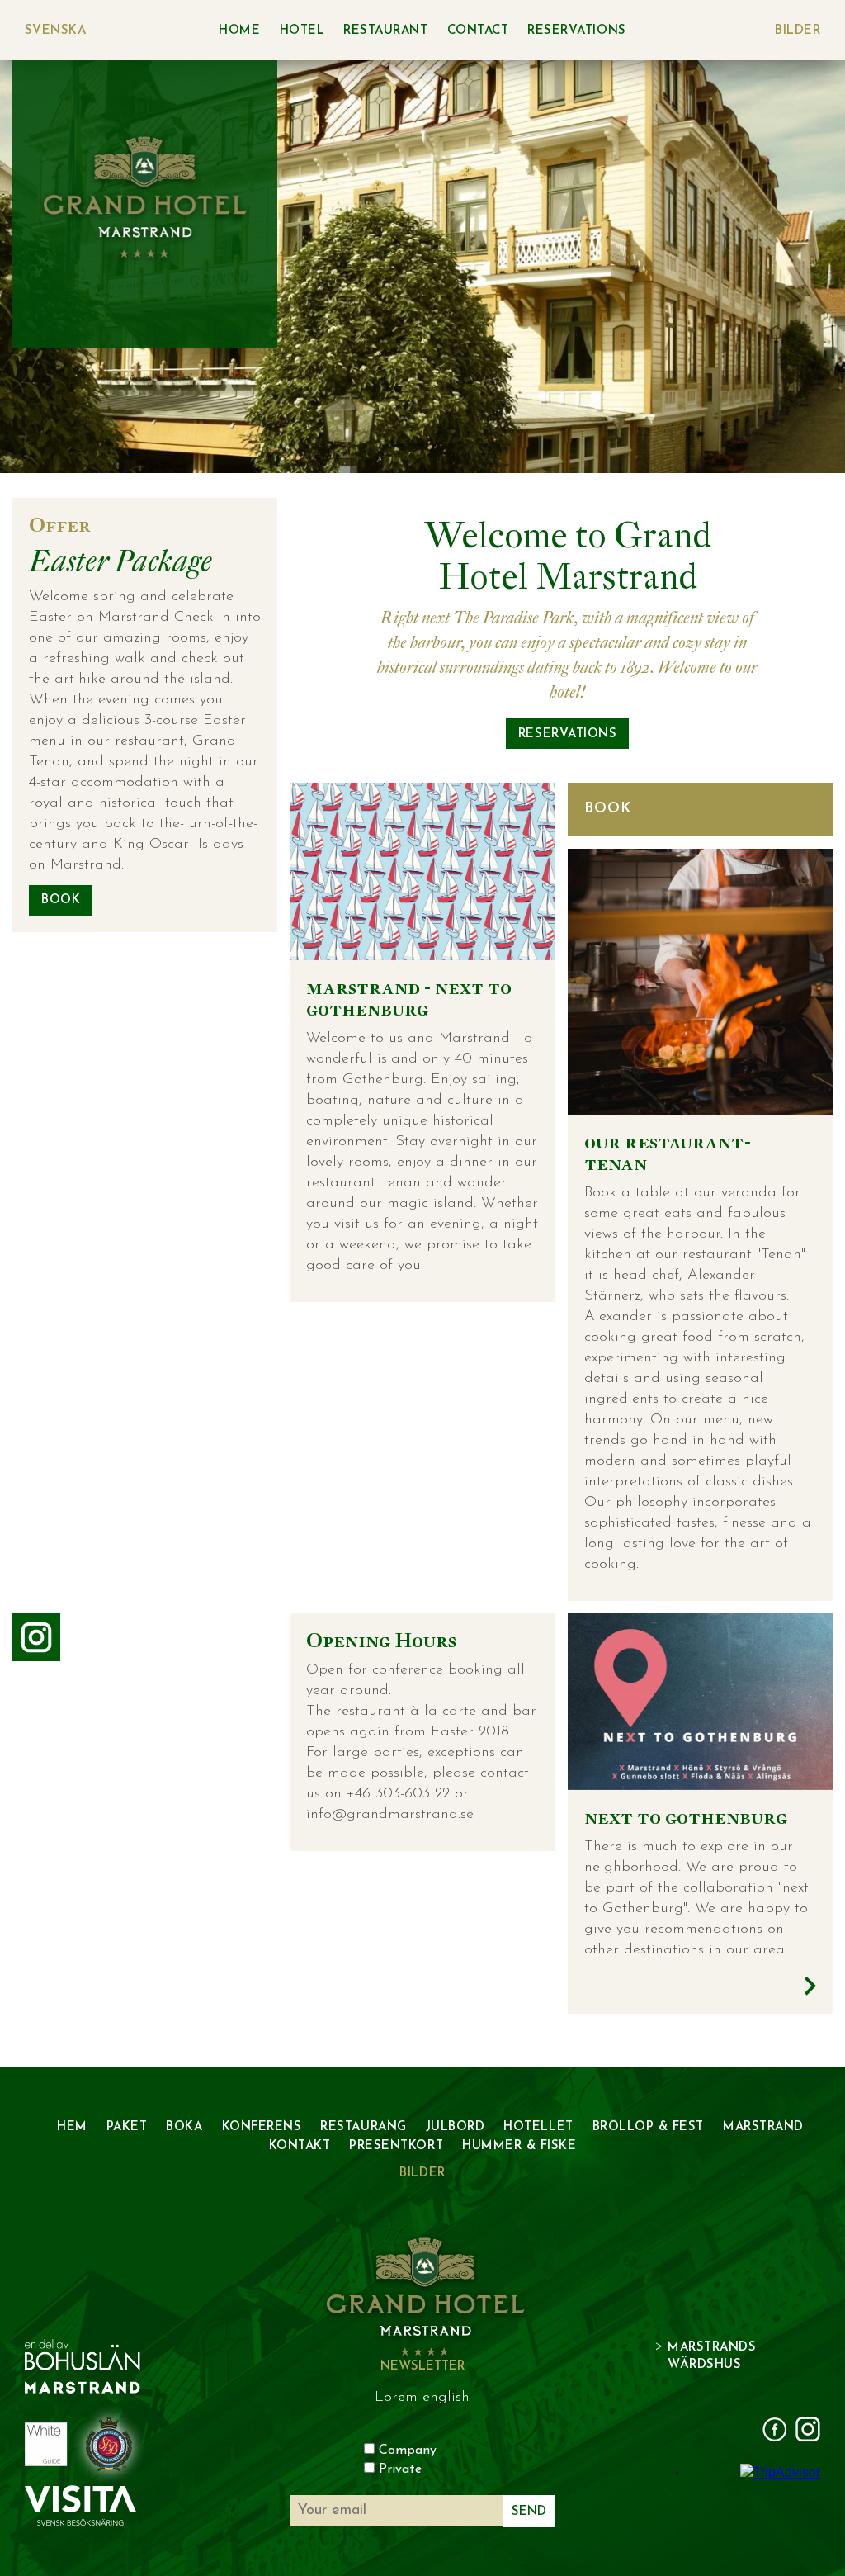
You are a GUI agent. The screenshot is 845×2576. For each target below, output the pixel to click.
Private (400, 2469)
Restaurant (385, 31)
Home (239, 31)
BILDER (798, 31)
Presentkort (396, 2146)
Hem (72, 2127)
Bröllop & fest (648, 2127)
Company (408, 2451)
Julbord (456, 2127)
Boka (184, 2127)
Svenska (55, 31)
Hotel (302, 31)
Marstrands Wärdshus (712, 2356)
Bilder (422, 2173)
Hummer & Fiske (519, 2146)
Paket (127, 2127)
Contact (478, 31)
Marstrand (763, 2127)
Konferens (262, 2127)
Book (61, 900)
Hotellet (538, 2127)
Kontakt (300, 2146)
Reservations (576, 31)
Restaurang (363, 2127)
